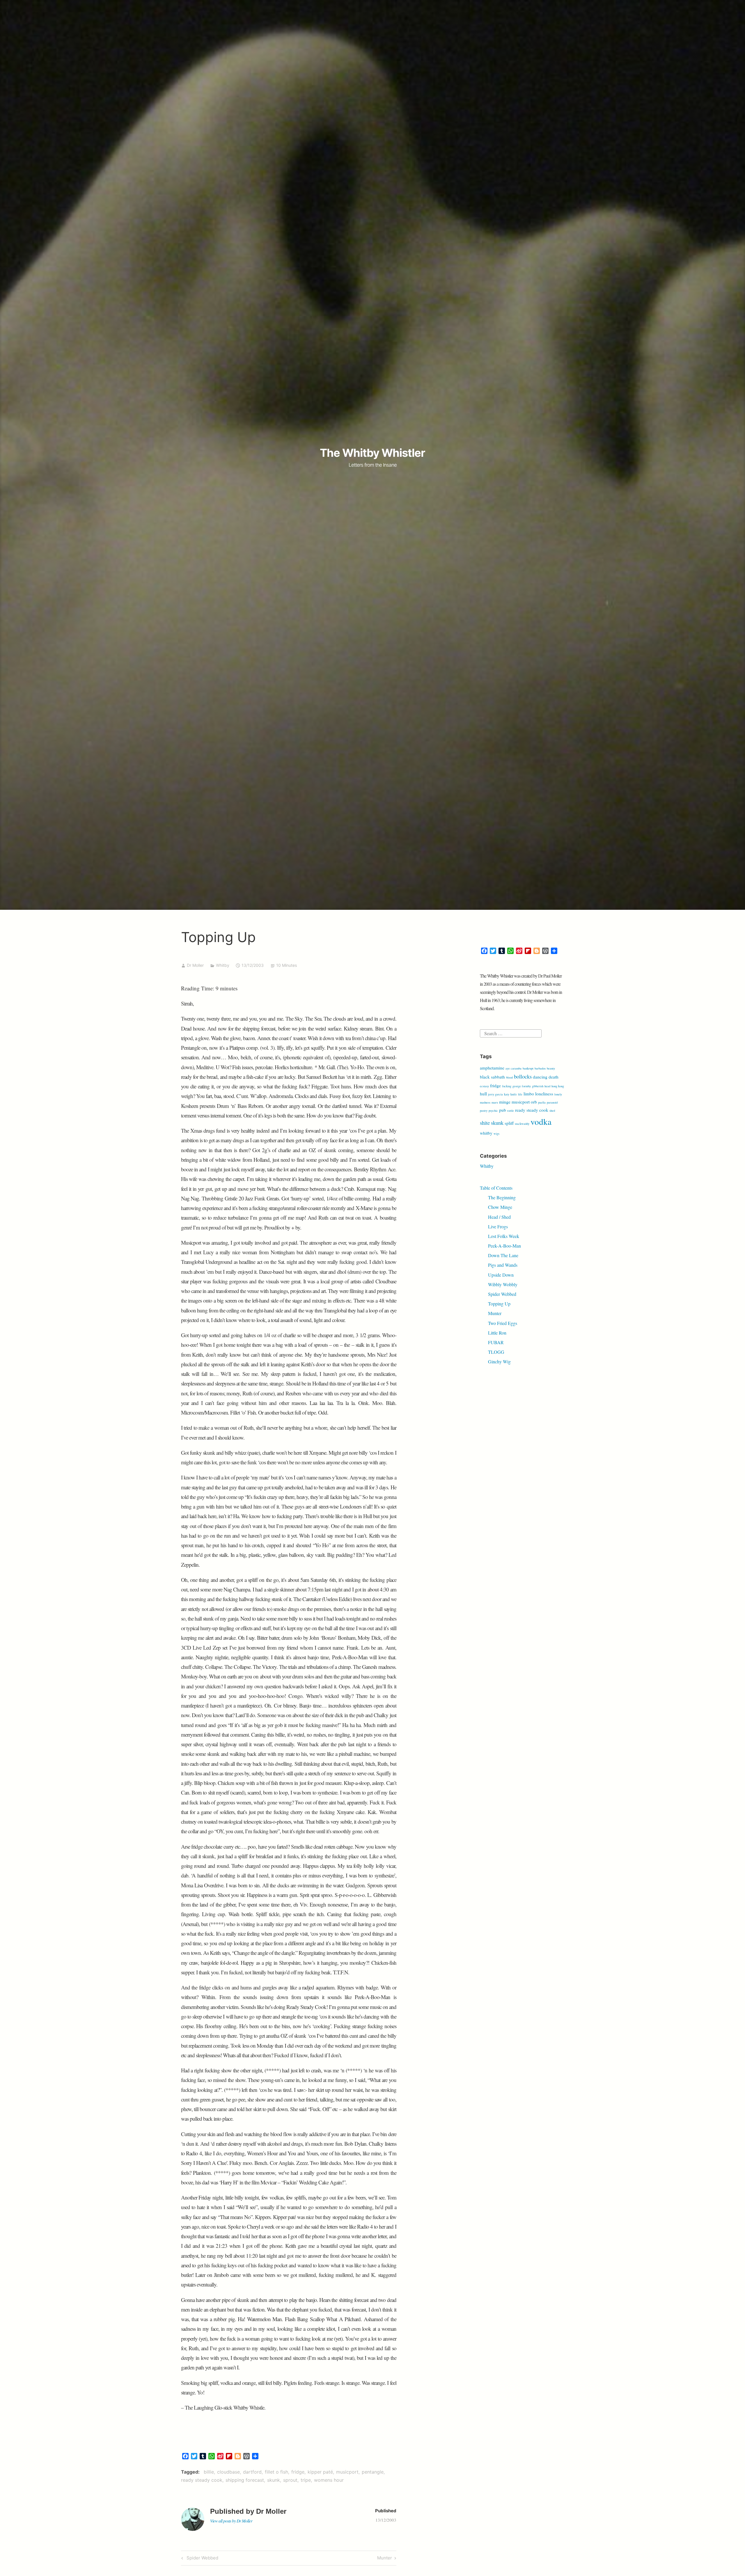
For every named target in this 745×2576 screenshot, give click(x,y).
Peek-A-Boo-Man (504, 1246)
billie (209, 2472)
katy (507, 1094)
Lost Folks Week (504, 1236)
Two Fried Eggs (503, 1323)
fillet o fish (276, 2472)
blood (509, 1077)
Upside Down (501, 1275)
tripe (306, 2480)
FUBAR (496, 1342)
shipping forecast (245, 2480)
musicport (347, 2472)
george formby (522, 1086)
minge (505, 1102)
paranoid (552, 1102)
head (547, 1086)
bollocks (523, 1076)
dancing (540, 1077)
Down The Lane (503, 1255)
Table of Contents (496, 1188)
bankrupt (528, 1068)
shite (485, 1123)
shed (552, 1111)
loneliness (544, 1094)
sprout (290, 2480)
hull (483, 1094)
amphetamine (492, 1068)
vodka (541, 1121)
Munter (385, 2559)
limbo (529, 1094)
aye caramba (513, 1068)
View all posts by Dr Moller (231, 2521)
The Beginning (502, 1197)
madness (485, 1102)
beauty (551, 1068)
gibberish (538, 1086)
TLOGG (496, 1352)
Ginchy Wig (499, 1361)
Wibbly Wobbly (503, 1284)
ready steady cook (202, 2480)
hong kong (558, 1086)
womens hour (329, 2480)
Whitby (223, 965)
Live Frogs (498, 1226)
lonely (558, 1094)
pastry (484, 1111)
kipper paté (320, 2472)
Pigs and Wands (503, 1265)
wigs (496, 1134)
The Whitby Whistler (372, 453)
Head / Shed (499, 1217)
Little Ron (497, 1333)
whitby (486, 1133)
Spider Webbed (202, 2559)
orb (534, 1102)
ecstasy (484, 1086)
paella (542, 1102)
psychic (493, 1111)
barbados (540, 1068)
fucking (507, 1086)
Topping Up (499, 1304)
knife (514, 1094)
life (520, 1094)
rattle (511, 1111)
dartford (252, 2472)
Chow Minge (500, 1207)
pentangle (373, 2472)
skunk (274, 2480)
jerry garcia (495, 1094)
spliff (509, 1123)
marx (495, 1102)
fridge (298, 2472)
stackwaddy (522, 1124)
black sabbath (492, 1077)
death (554, 1077)
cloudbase (228, 2472)
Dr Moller (195, 965)
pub (503, 1110)
